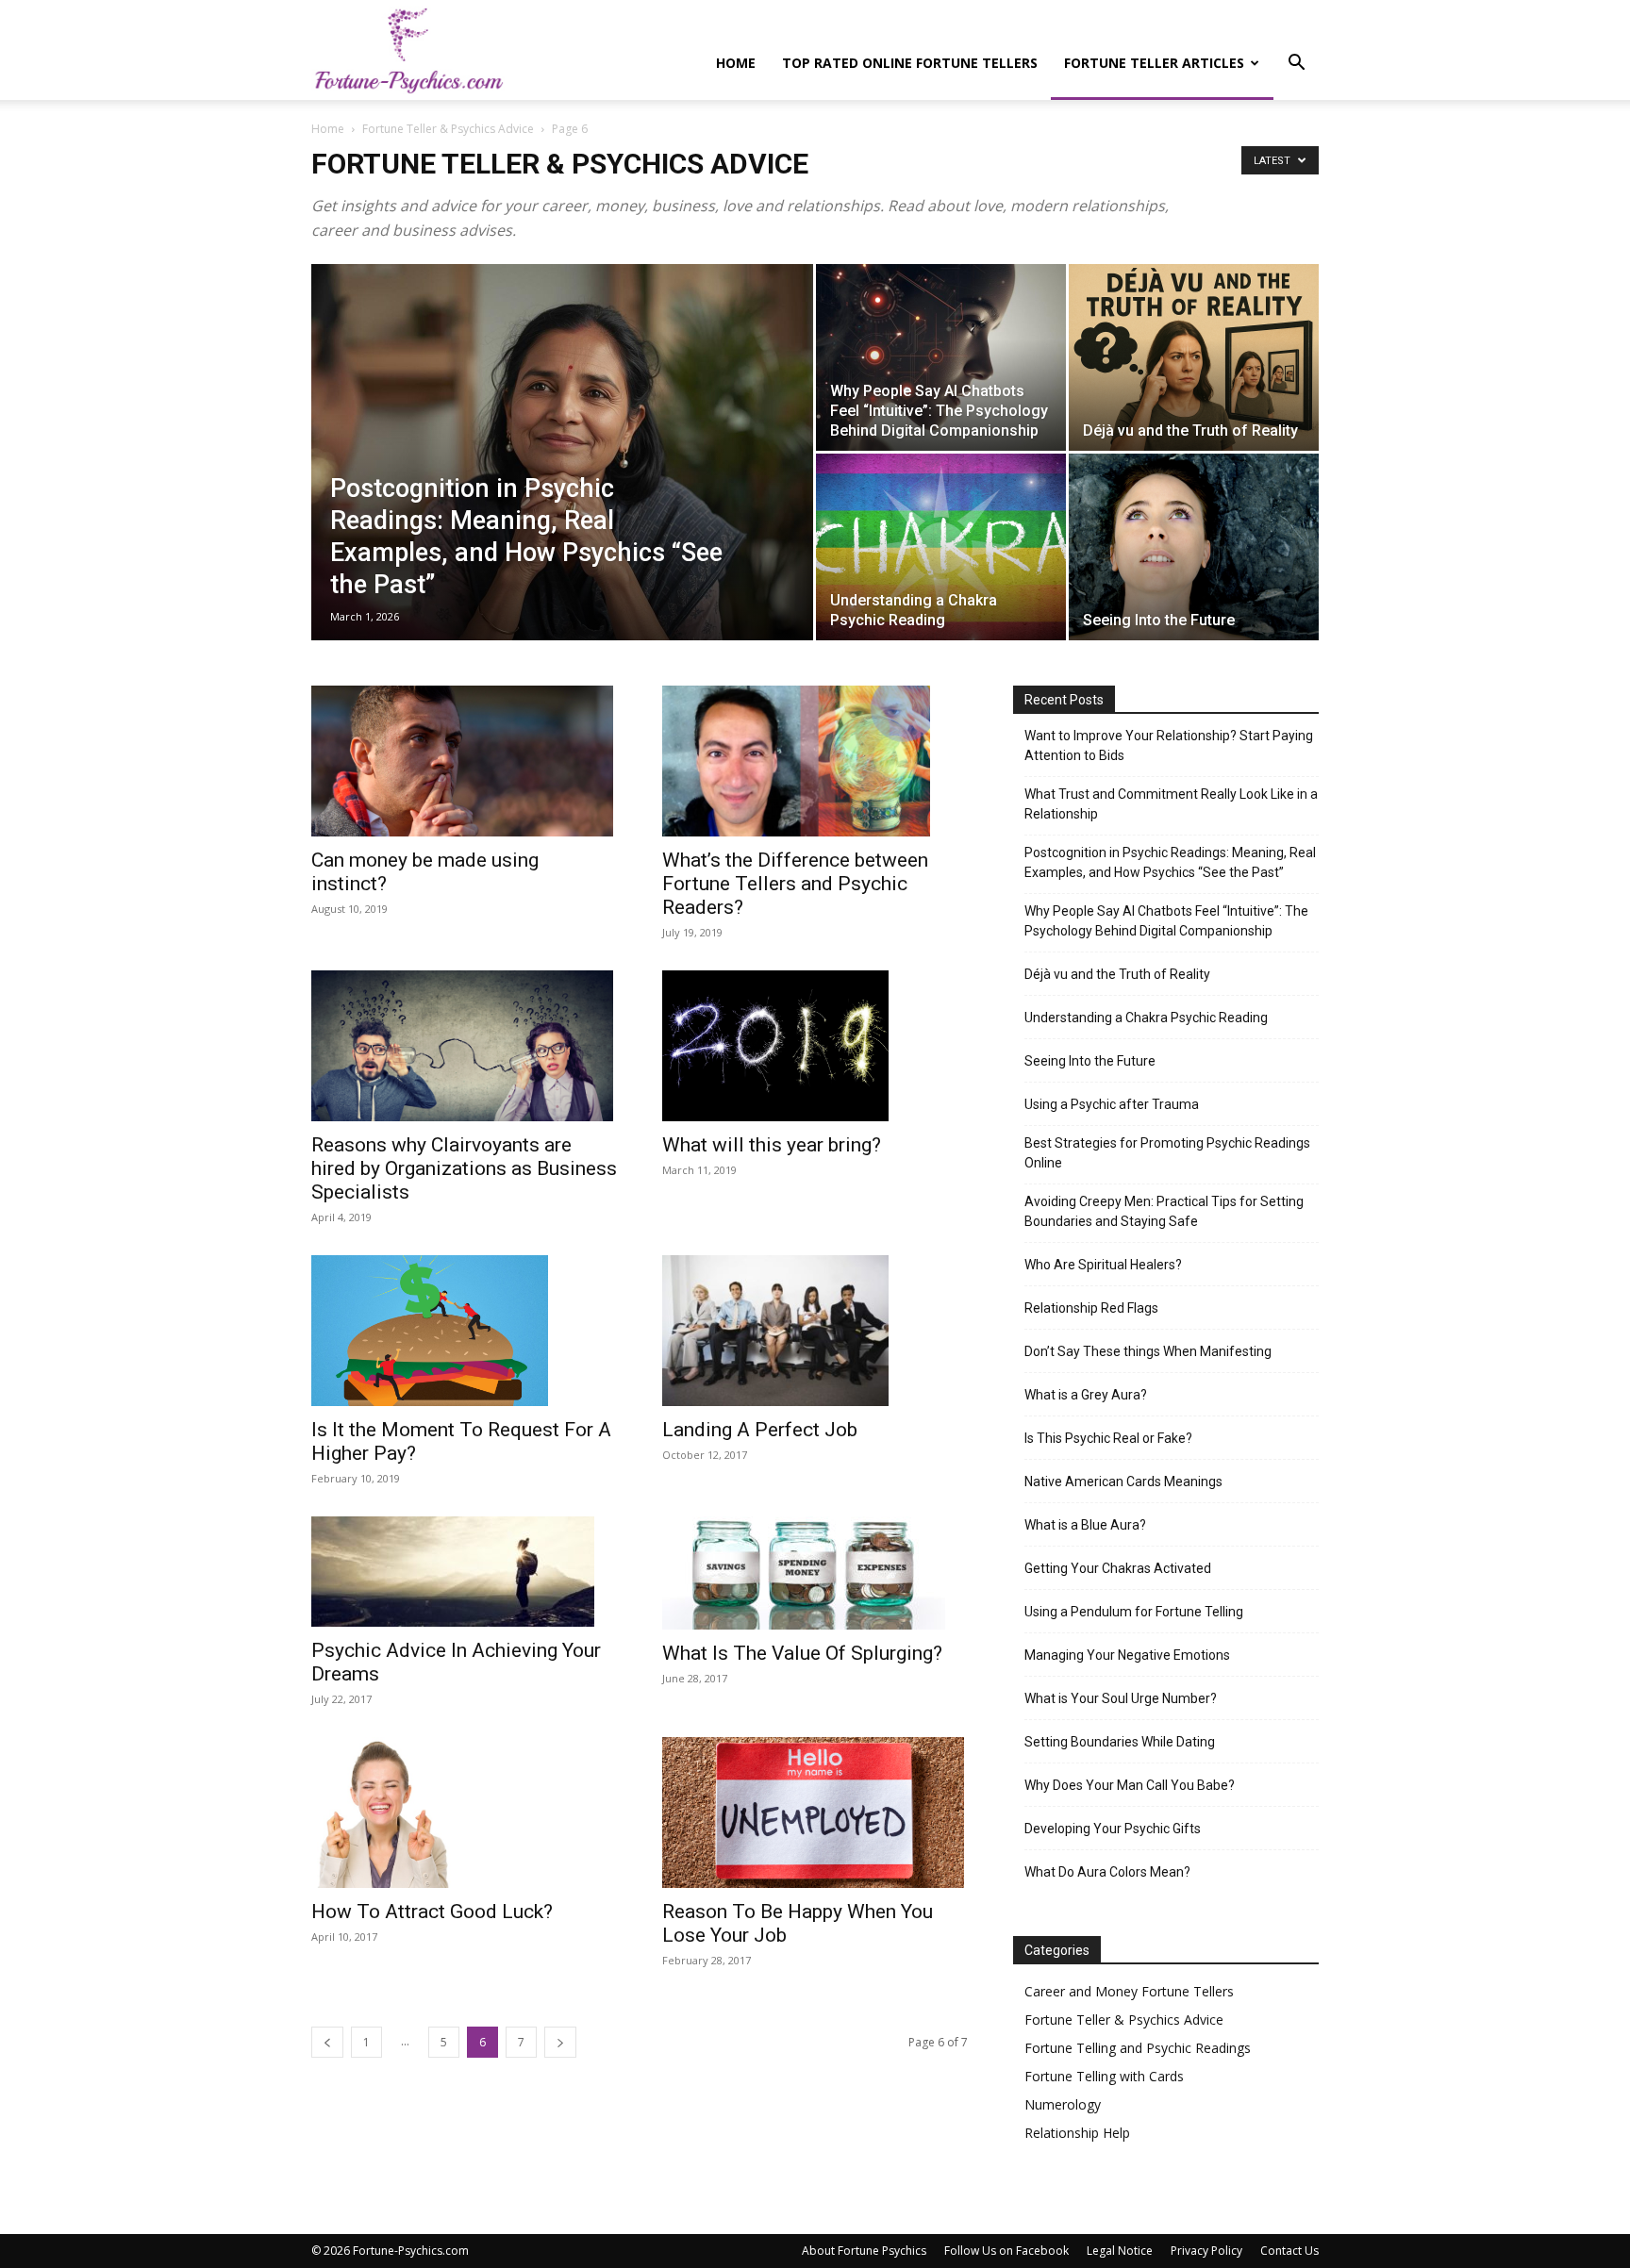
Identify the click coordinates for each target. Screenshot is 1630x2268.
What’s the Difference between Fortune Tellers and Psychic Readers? (795, 884)
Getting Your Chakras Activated (1118, 1568)
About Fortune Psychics (864, 2251)
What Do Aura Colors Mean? (1107, 1872)
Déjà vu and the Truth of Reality (1117, 974)
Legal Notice (1120, 2251)
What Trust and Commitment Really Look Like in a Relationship (1171, 804)
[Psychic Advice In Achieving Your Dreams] (464, 1572)
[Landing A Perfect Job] (815, 1331)
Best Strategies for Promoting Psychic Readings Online (1167, 1153)
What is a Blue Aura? (1085, 1525)
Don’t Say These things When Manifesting (1148, 1351)
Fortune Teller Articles (1154, 63)
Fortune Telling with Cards (1104, 2076)
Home (736, 63)
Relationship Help (1077, 2133)
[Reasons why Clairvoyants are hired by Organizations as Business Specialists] (464, 1046)
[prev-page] (327, 2042)
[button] (1296, 65)
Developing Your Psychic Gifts (1113, 1829)
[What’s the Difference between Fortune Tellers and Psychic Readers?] (815, 761)
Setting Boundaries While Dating (1120, 1742)
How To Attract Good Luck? (432, 1912)
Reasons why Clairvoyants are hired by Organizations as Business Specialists (464, 1168)
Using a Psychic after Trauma (1112, 1104)
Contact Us (1289, 2251)
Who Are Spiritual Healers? (1103, 1265)
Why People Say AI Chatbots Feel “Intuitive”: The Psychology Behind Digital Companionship (1166, 921)
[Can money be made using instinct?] (464, 761)
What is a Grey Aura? (1086, 1395)
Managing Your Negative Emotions (1127, 1655)
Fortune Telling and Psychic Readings (1138, 2048)
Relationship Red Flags (1091, 1308)
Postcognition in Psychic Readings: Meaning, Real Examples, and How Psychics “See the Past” (1170, 862)
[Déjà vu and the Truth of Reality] (1194, 357)
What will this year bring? (772, 1145)
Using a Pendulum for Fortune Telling (1134, 1612)
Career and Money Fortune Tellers (1129, 1991)
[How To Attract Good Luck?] (464, 1813)
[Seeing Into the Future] (1194, 547)
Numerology (1063, 2104)
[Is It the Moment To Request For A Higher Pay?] (464, 1331)
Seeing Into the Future (1090, 1061)
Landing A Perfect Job (760, 1430)
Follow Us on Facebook (1006, 2251)
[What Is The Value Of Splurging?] (815, 1573)
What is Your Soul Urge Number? (1121, 1698)
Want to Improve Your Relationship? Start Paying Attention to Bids (1169, 745)
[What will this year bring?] (815, 1046)
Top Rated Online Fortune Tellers (910, 63)
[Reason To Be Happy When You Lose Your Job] (815, 1813)
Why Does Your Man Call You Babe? (1130, 1785)
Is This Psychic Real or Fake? (1108, 1438)
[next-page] (560, 2042)
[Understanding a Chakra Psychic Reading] (941, 547)
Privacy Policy (1206, 2251)
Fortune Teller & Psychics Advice (448, 129)
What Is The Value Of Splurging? (802, 1653)
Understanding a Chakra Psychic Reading (1146, 1018)
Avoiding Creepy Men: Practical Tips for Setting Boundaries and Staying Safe (1164, 1211)
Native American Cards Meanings (1123, 1482)
